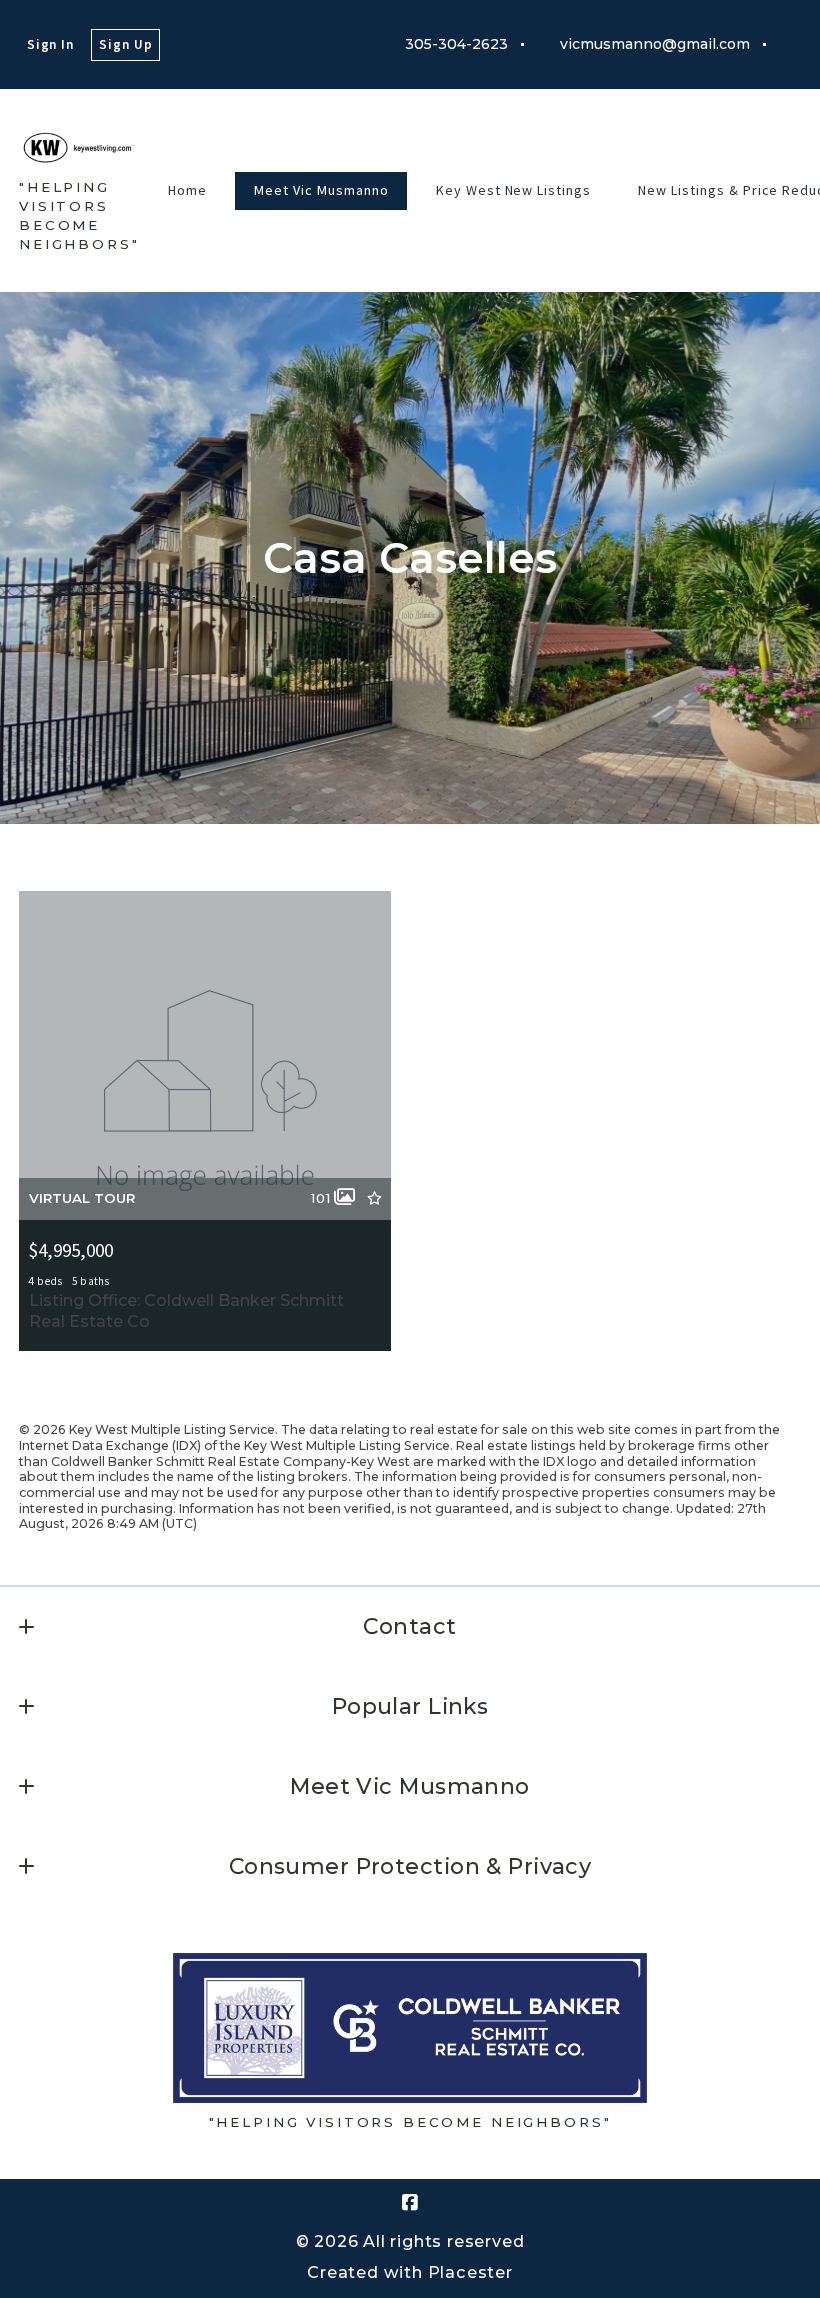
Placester (470, 2272)
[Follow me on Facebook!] (790, 45)
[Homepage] (79, 147)
